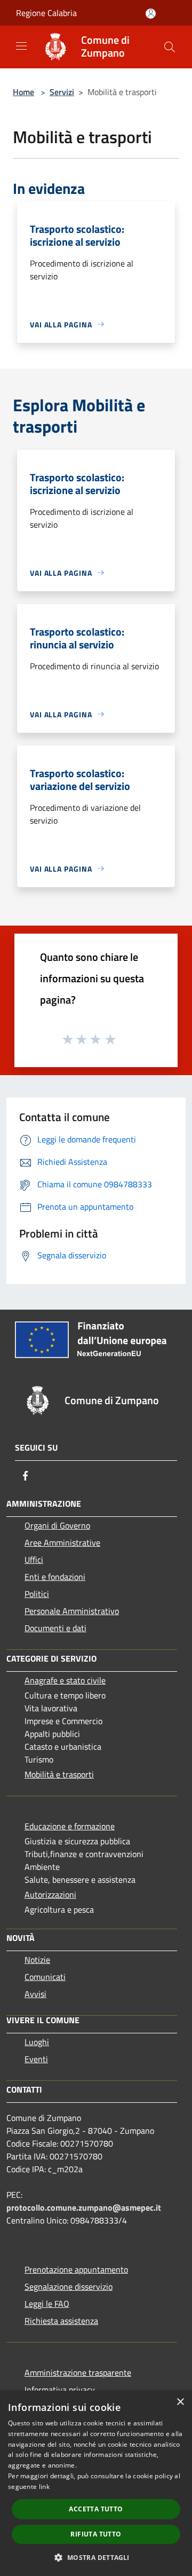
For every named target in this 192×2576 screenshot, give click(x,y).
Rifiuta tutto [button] (96, 2534)
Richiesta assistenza (61, 2321)
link (44, 2487)
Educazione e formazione (70, 1826)
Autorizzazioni (50, 1894)
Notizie (37, 1960)
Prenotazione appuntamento (76, 2269)
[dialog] (96, 2483)
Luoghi (37, 2042)
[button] (96, 2557)
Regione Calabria (46, 13)
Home (23, 92)
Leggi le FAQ (47, 2304)
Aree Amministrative (62, 1543)
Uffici (34, 1560)
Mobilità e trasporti (59, 1774)
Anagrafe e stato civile (65, 1680)
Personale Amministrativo (72, 1611)
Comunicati (45, 1977)
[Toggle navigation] (21, 46)
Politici (37, 1594)
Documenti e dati (55, 1628)
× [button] (180, 2402)
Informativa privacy (60, 2390)
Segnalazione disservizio (69, 2287)
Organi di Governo (57, 1525)
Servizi (62, 92)
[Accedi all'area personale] (151, 14)
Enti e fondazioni (55, 1577)
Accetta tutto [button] (96, 2509)
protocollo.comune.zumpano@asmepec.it (84, 2207)
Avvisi (35, 1994)
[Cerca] (170, 47)
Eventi (36, 2059)
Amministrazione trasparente (78, 2373)
